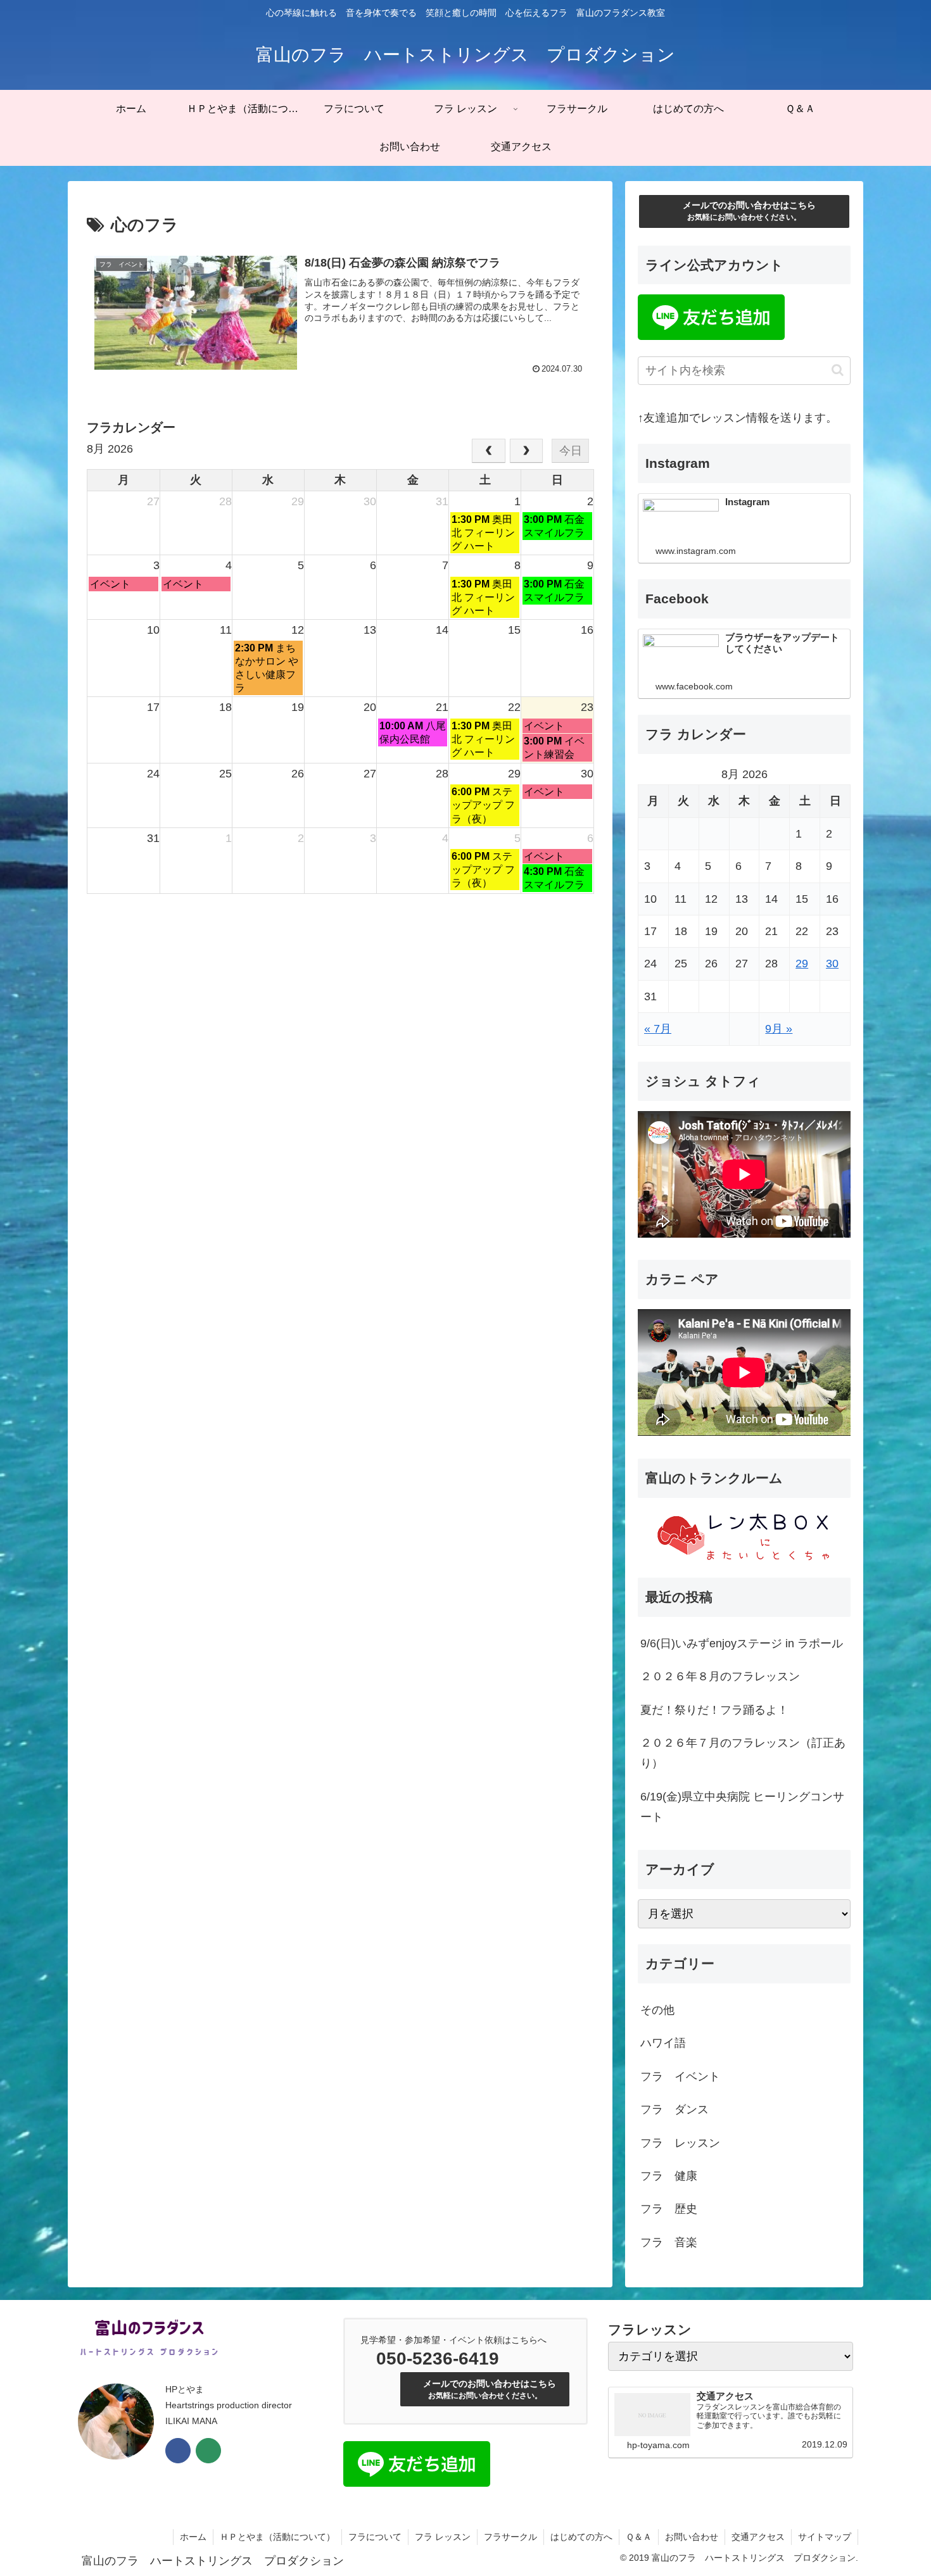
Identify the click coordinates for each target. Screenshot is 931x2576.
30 (832, 964)
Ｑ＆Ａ (639, 2537)
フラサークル (510, 2537)
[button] (838, 370)
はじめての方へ (581, 2537)
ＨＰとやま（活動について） (277, 2537)
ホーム (193, 2537)
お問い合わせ (692, 2537)
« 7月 (658, 1029)
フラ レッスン (443, 2537)
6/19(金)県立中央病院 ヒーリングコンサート (742, 1807)
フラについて (375, 2537)
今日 (571, 451)
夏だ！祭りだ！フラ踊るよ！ (714, 1710)
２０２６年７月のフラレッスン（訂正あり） (743, 1753)
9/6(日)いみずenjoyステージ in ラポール (742, 1643)
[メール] (208, 2451)
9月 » (779, 1029)
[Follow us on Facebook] (178, 2451)
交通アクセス (758, 2537)
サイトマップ (825, 2537)
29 (802, 964)
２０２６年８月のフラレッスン (720, 1676)
